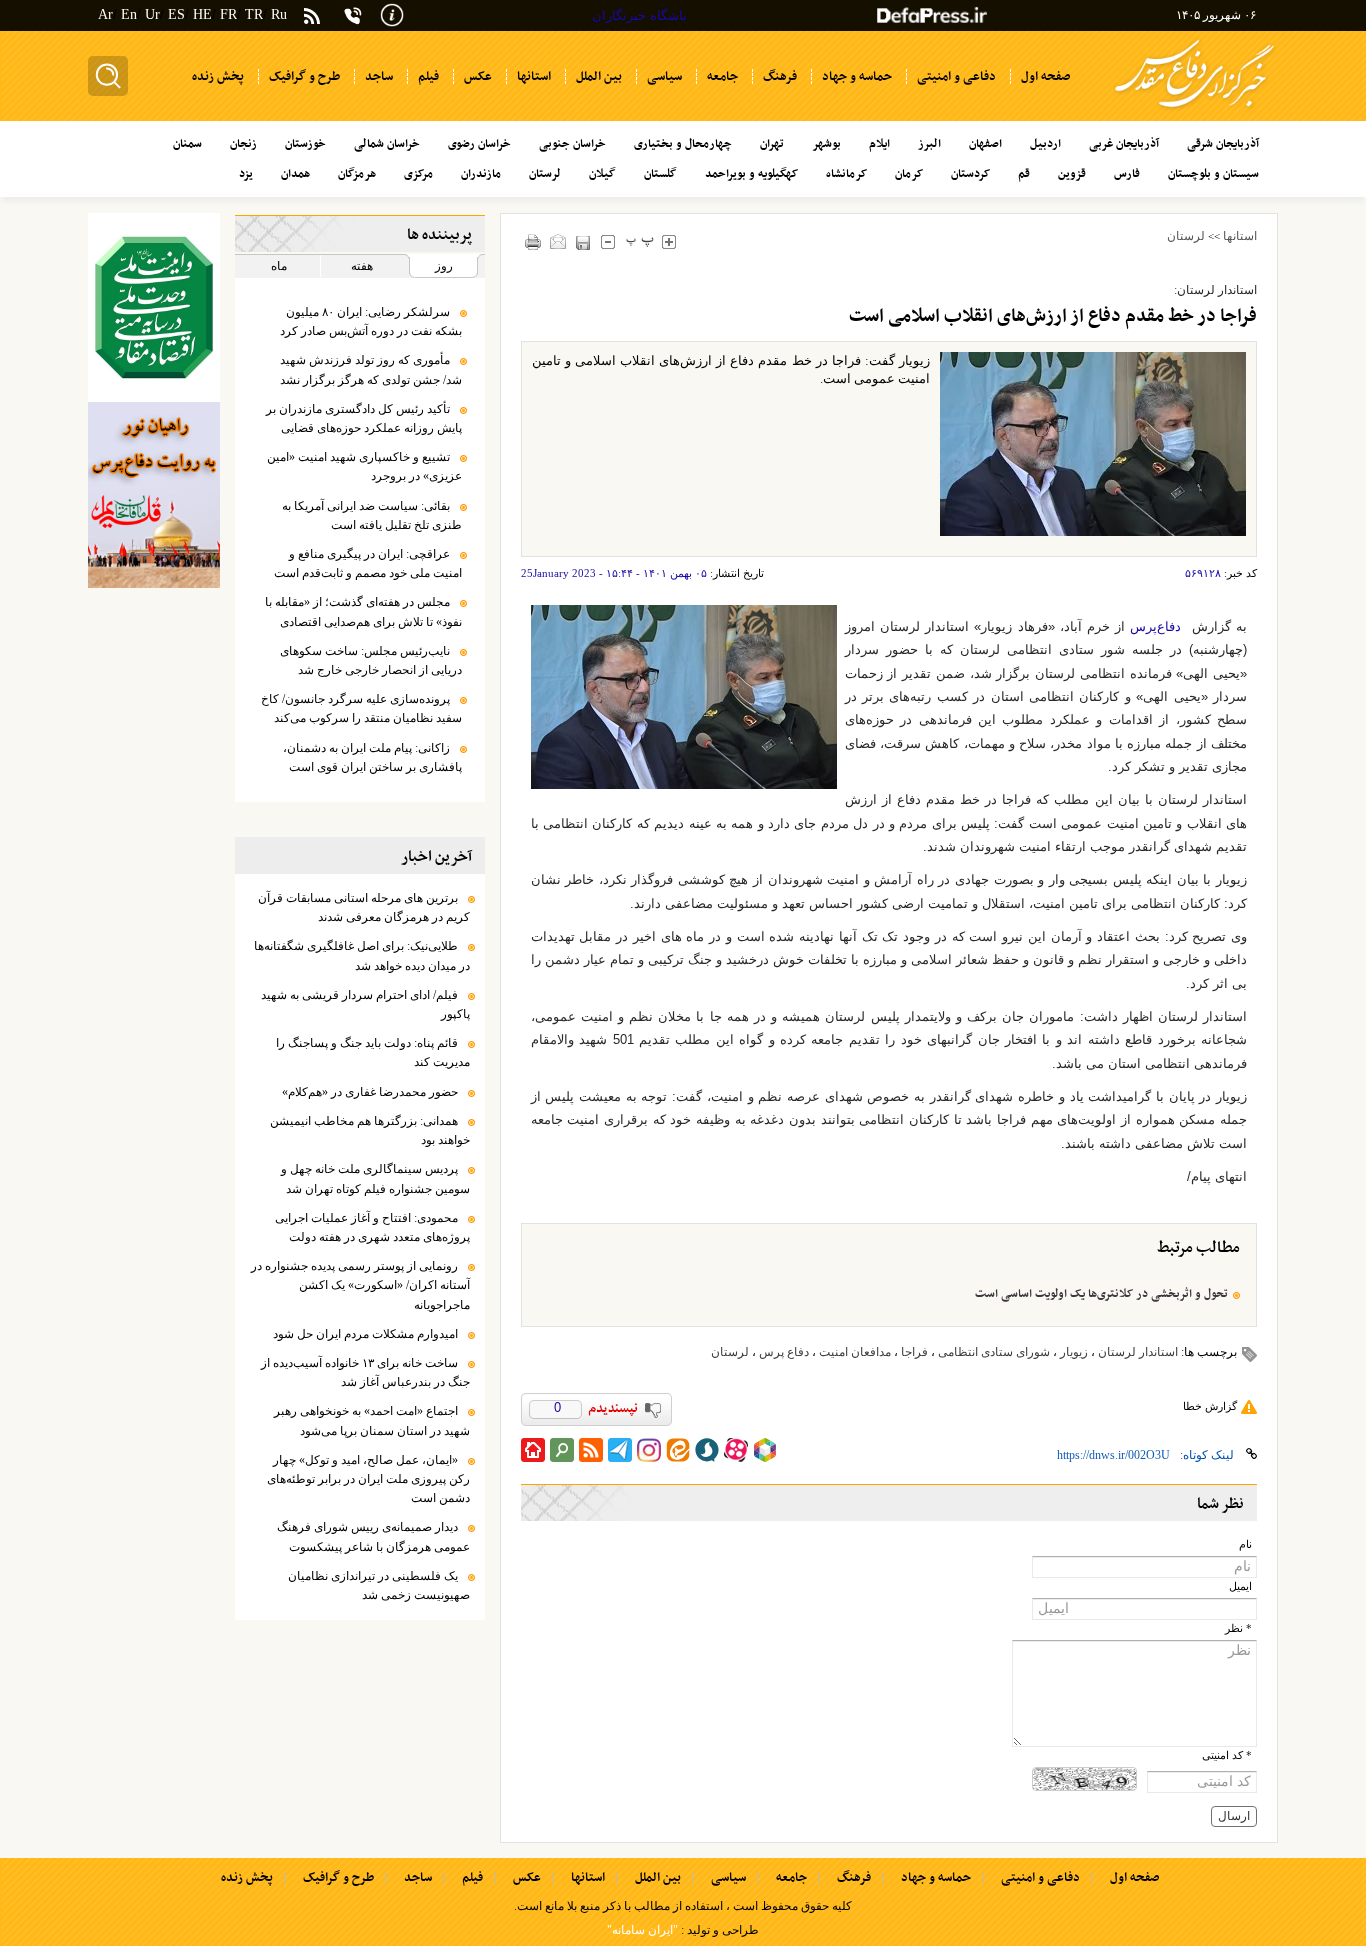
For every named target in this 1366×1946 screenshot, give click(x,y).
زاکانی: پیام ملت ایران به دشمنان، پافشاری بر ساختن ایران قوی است (372, 757)
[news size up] (669, 241)
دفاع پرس (784, 1352)
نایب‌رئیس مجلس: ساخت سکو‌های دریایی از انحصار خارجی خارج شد (371, 660)
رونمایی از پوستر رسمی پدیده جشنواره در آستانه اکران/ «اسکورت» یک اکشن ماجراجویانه (360, 1285)
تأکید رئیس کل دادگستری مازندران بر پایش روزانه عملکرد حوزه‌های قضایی (364, 418)
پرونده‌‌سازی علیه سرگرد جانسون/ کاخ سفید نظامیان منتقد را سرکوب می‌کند (361, 708)
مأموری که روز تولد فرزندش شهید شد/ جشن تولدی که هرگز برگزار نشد (371, 369)
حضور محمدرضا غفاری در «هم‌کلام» (370, 1092)
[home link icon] (533, 1450)
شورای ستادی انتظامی (994, 1352)
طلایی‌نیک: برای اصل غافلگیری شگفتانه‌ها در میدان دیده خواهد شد (362, 955)
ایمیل (1240, 1586)
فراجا (914, 1352)
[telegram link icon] (620, 1450)
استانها (1240, 236)
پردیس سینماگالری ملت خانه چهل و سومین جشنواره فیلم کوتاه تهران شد (375, 1178)
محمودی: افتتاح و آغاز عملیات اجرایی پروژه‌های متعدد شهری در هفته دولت (372, 1227)
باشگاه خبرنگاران (639, 15)
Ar (105, 14)
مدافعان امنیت (855, 1352)
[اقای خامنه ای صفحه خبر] (154, 307)
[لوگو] (1194, 110)
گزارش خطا (1210, 1406)
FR (228, 14)
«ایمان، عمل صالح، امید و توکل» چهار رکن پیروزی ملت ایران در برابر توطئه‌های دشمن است (368, 1479)
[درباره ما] (392, 13)
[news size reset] (640, 241)
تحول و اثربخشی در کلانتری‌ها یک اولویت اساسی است (1101, 1294)
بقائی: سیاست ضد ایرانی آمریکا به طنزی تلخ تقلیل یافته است (372, 515)
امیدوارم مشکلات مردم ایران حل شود (365, 1334)
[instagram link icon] (649, 1450)
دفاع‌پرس (1155, 626)
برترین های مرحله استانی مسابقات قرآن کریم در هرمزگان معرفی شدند (364, 907)
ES (176, 14)
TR (254, 14)
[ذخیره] (583, 242)
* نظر (1238, 1628)
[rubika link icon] (765, 1450)
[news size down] (608, 241)
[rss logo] (312, 17)
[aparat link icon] (736, 1450)
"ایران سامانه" (642, 1930)
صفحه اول (1134, 1878)
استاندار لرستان (1138, 1352)
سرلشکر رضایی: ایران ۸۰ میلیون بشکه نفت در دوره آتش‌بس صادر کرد (371, 321)
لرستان (1186, 236)
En (129, 14)
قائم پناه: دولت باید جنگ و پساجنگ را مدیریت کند (373, 1052)
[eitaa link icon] (678, 1450)
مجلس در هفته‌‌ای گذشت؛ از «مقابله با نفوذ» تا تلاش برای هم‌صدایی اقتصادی (363, 611)
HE (202, 14)
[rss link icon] (591, 1450)
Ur (152, 14)
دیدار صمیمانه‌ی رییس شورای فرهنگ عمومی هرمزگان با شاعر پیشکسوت (373, 1536)
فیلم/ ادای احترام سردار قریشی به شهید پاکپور (365, 1004)
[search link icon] (562, 1450)
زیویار (1074, 1352)
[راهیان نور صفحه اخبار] (154, 495)
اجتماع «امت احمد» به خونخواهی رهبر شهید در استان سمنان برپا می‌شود (372, 1420)
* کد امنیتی (1227, 1755)
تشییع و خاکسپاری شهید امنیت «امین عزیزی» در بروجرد (364, 466)
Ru (279, 14)
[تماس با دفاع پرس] (353, 15)
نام (1245, 1544)
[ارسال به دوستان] (558, 241)
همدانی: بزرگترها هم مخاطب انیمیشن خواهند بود (370, 1130)
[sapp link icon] (707, 1450)
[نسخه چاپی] (533, 241)
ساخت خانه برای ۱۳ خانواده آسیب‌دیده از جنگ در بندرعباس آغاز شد (365, 1372)
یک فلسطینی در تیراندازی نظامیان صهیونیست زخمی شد (379, 1585)
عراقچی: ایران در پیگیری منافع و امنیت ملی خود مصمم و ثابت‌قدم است (368, 563)
